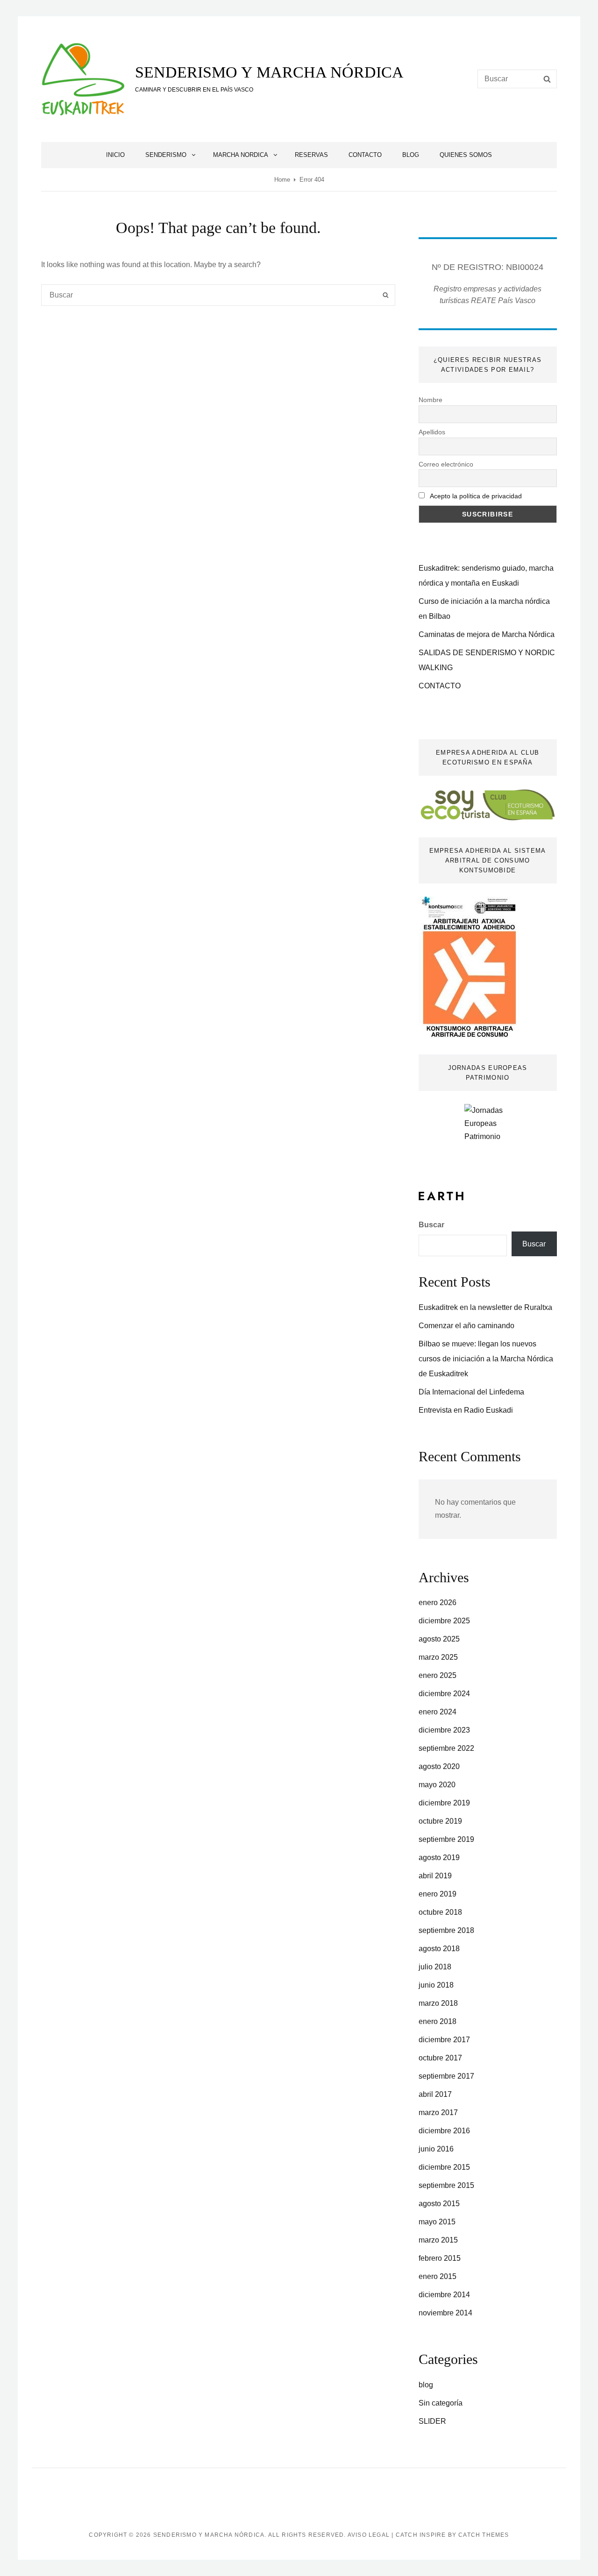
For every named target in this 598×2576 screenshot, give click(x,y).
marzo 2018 (438, 2003)
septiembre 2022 (446, 1748)
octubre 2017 (440, 2058)
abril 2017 (435, 2094)
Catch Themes (484, 2535)
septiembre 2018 (446, 1930)
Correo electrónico (446, 464)
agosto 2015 (439, 2204)
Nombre (431, 400)
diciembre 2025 (444, 1621)
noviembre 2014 (445, 2313)
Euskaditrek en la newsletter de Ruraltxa (485, 1307)
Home (282, 180)
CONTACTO (365, 155)
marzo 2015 (438, 2240)
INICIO (115, 155)
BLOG (411, 155)
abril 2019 (435, 1876)
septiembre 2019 (446, 1839)
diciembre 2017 (444, 2040)
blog (426, 2385)
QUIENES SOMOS (466, 155)
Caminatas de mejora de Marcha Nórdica (487, 634)
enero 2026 (438, 1603)
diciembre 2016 (444, 2131)
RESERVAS (311, 155)
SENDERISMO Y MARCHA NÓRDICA (269, 72)
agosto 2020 (439, 1766)
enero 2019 (438, 1894)
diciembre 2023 (444, 1730)
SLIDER (432, 2421)
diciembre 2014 (444, 2295)
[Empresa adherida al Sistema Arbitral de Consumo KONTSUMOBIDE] (469, 967)
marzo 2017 (438, 2112)
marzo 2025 (438, 1657)
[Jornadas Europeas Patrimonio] (488, 1132)
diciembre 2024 (444, 1694)
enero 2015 (438, 2276)
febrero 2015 (440, 2258)
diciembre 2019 (444, 1803)
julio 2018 (435, 1967)
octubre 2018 (440, 1912)
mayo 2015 (437, 2222)
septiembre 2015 (446, 2185)
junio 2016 (436, 2149)
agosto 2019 (439, 1858)
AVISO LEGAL (369, 2535)
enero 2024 (438, 1712)
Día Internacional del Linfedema (471, 1392)
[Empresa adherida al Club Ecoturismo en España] (488, 804)
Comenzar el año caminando (466, 1326)
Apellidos (432, 432)
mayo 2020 (437, 1785)
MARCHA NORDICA (241, 155)
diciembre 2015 (444, 2167)
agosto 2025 (439, 1639)
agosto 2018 (439, 1949)
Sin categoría (441, 2403)
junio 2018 (436, 1985)
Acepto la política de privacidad (476, 496)
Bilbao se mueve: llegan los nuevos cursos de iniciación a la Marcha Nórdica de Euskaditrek (486, 1359)
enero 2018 (438, 2021)
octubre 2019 (440, 1821)
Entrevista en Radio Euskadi (466, 1410)
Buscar (431, 1225)
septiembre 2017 (446, 2076)
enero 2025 (438, 1675)
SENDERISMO (166, 155)
